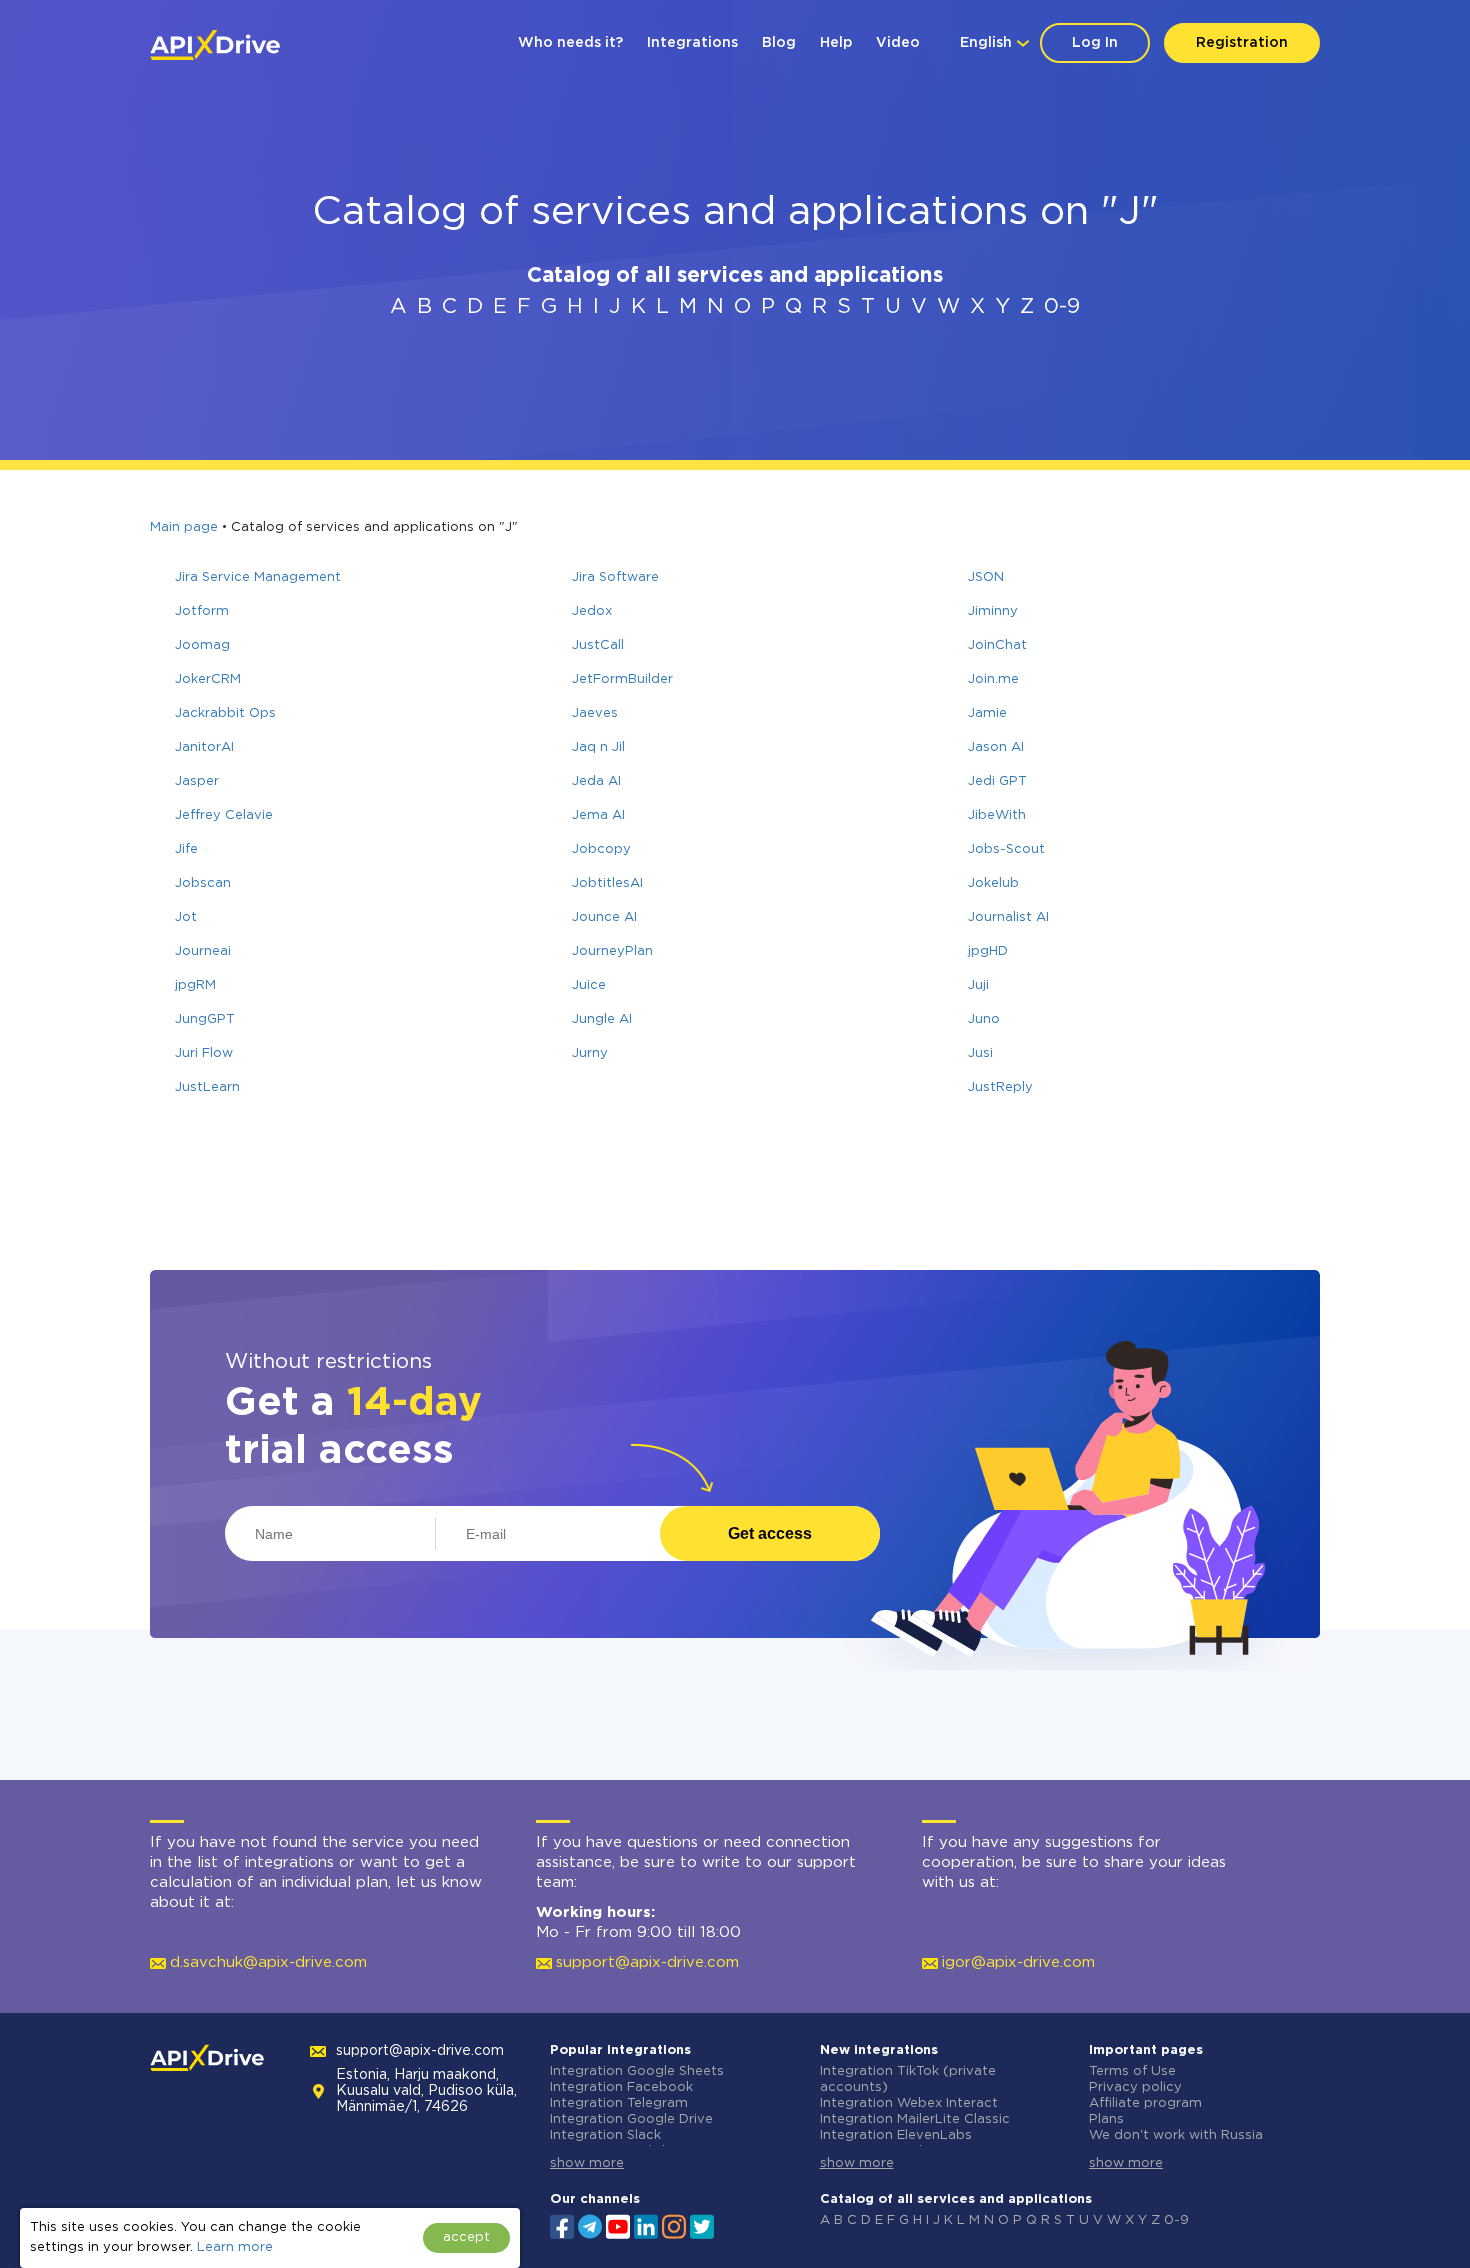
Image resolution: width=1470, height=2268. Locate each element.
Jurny (590, 1053)
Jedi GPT (997, 781)
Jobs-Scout (1006, 849)
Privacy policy (1135, 2087)
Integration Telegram (619, 2103)
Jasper (197, 781)
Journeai (203, 951)
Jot (186, 917)
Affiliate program (1145, 2103)
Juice (589, 985)
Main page (184, 527)
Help (836, 43)
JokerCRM (208, 679)
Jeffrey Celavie (224, 815)
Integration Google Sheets (637, 2071)
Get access (770, 1533)
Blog (779, 43)
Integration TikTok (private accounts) (908, 2079)
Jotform (202, 611)
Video (898, 43)
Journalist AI (1008, 917)
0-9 (1062, 307)
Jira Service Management (258, 577)
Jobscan (203, 883)
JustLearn (207, 1087)
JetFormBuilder (622, 679)
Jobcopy (601, 849)
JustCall (598, 645)
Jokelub (993, 883)
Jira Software (615, 577)
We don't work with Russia (1176, 2135)
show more (587, 2163)
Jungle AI (602, 1019)
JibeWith (997, 815)
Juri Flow (204, 1053)
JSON (986, 577)
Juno (984, 1019)
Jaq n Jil (598, 747)
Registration (1242, 43)
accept (466, 2237)
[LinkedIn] (646, 2225)
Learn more (235, 2247)
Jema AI (598, 815)
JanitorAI (204, 747)
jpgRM (195, 985)
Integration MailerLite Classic (915, 2119)
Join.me (993, 679)
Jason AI (996, 747)
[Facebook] (562, 2225)
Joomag (202, 645)
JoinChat (997, 645)
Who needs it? (570, 43)
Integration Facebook (621, 2087)
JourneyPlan (612, 951)
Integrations (692, 43)
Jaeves (595, 713)
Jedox (592, 611)
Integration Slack (605, 2135)
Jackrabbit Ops (225, 713)
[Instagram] (674, 2225)
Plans (1106, 2119)
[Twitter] (702, 2225)
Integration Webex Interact (909, 2103)
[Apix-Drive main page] (215, 45)
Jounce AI (604, 917)
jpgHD (988, 951)
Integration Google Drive (631, 2119)
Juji (978, 985)
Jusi (980, 1053)
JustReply (1000, 1087)
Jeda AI (596, 781)
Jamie (987, 713)
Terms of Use (1132, 2071)
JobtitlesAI (607, 883)
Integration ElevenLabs (896, 2135)
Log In (1095, 43)
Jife (186, 849)
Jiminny (993, 611)
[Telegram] (590, 2226)
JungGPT (205, 1019)
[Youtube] (618, 2225)
